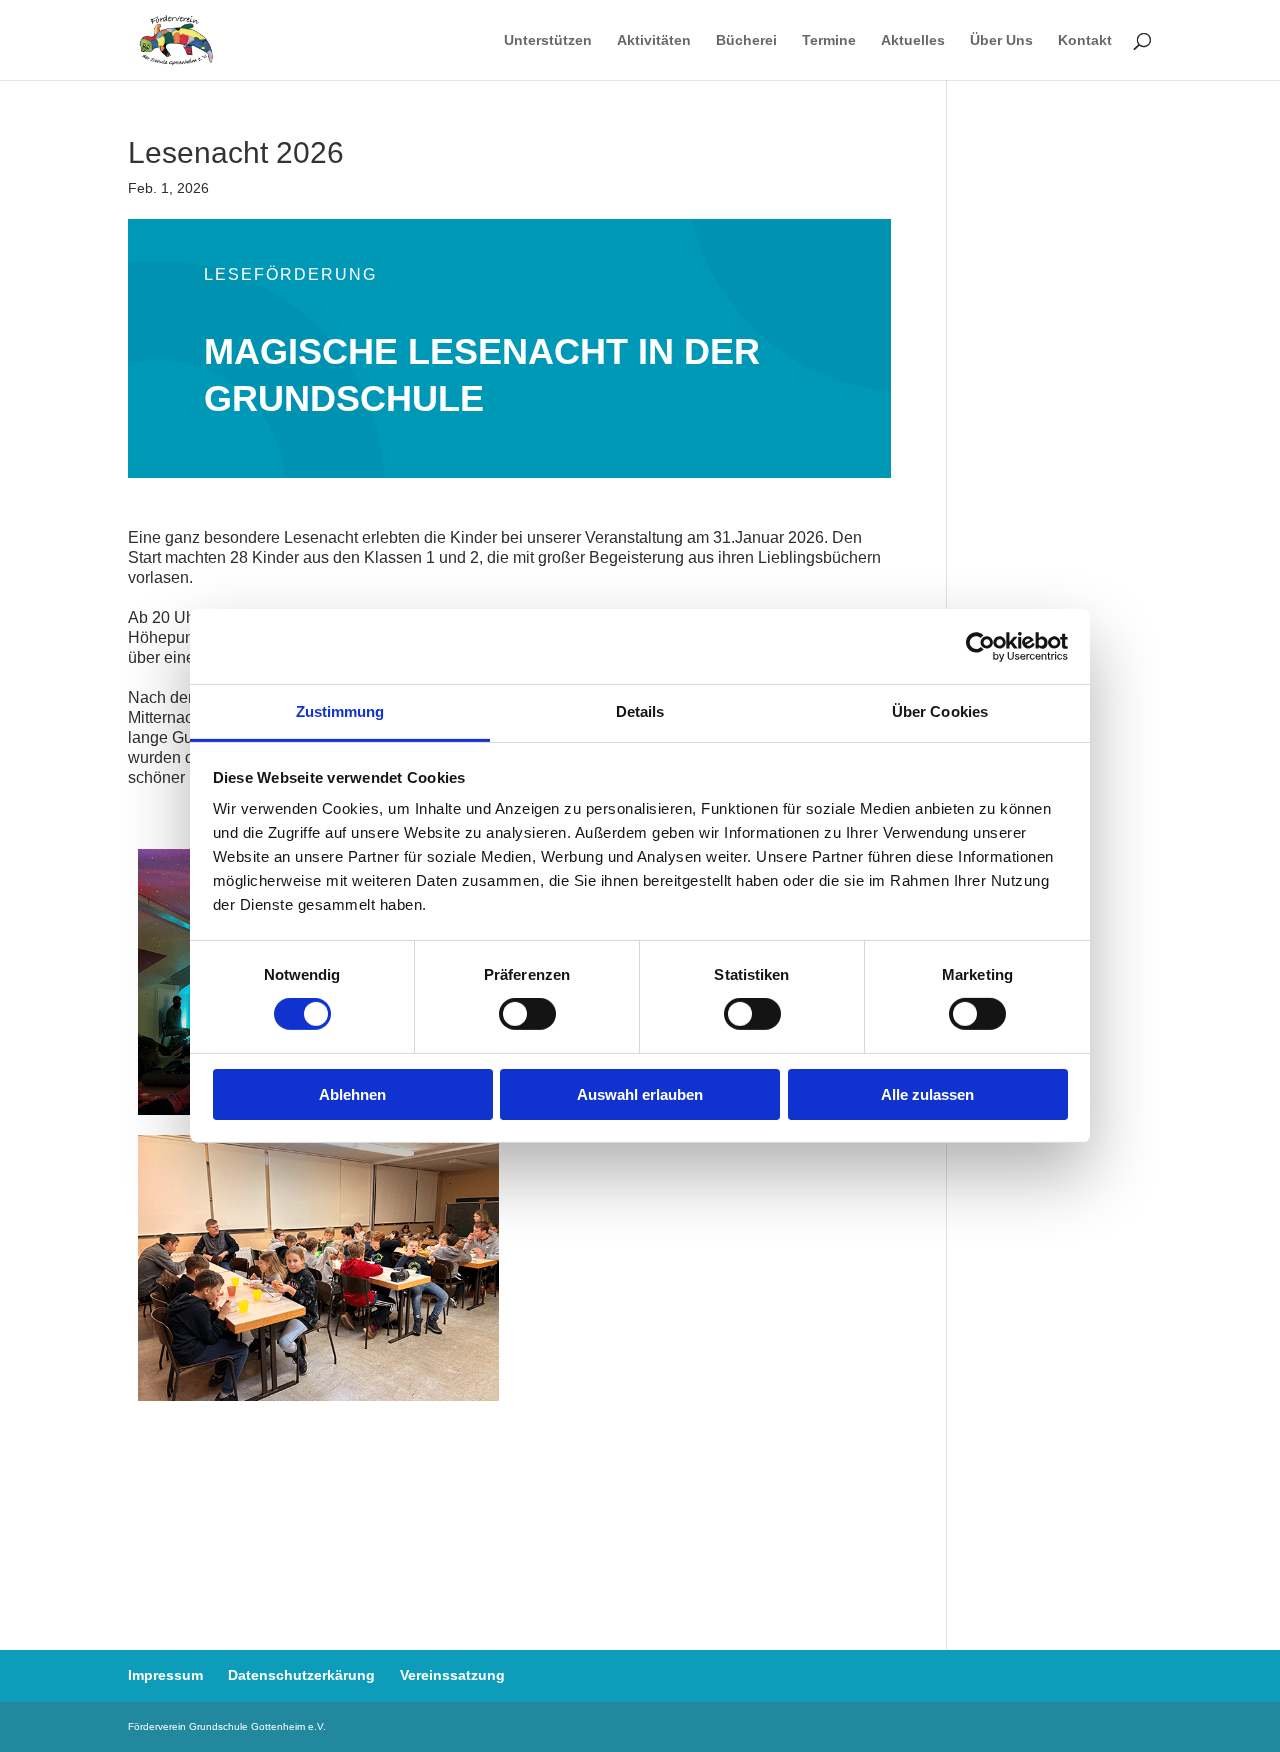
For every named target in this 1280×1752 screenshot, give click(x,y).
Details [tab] (640, 711)
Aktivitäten (654, 40)
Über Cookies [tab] (940, 711)
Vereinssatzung (452, 1675)
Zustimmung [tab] (340, 711)
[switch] (527, 1014)
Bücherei (746, 40)
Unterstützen (548, 40)
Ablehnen (352, 1094)
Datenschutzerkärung (301, 1675)
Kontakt (1085, 40)
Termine (829, 40)
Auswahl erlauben (640, 1094)
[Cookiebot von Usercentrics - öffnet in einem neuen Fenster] (980, 646)
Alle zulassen (927, 1094)
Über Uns (1001, 40)
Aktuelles (913, 40)
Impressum (165, 1675)
